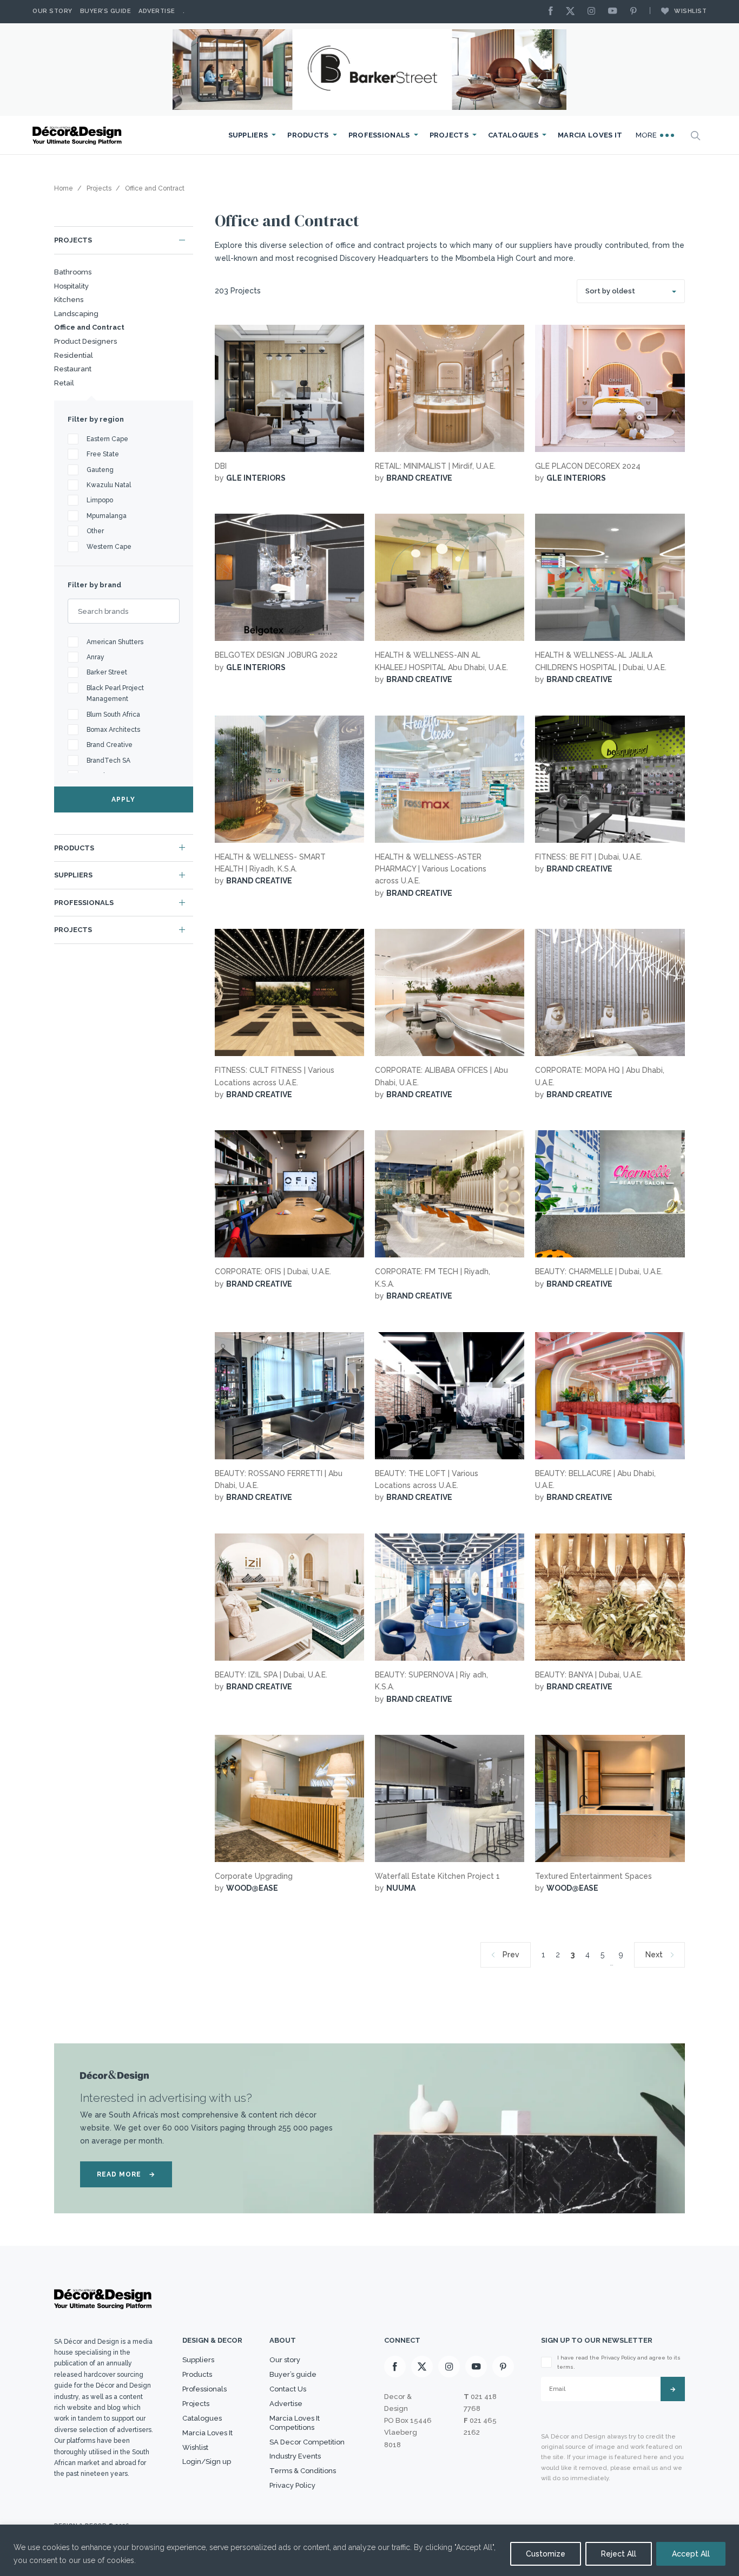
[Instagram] (594, 12)
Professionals (379, 135)
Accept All (691, 2554)
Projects (449, 135)
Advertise (157, 11)
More (648, 135)
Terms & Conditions (303, 2471)
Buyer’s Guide (106, 11)
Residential (74, 355)
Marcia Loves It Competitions (295, 2423)
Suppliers (248, 135)
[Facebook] (553, 12)
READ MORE (126, 2174)
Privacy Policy (292, 2485)
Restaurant (73, 369)
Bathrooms (73, 272)
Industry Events (295, 2456)
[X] (573, 12)
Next (654, 1955)
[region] (369, 2550)
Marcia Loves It (590, 135)
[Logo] (78, 136)
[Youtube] (615, 12)
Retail (64, 383)
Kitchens (69, 300)
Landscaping (76, 314)
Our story (52, 11)
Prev (511, 1955)
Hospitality (71, 286)
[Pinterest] (636, 12)
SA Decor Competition (307, 2442)
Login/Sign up (207, 2462)
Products (308, 135)
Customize (546, 2554)
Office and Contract (89, 327)
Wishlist (690, 11)
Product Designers (85, 341)
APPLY (123, 799)
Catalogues (513, 135)
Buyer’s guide (293, 2374)
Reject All (619, 2554)
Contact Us (288, 2389)
